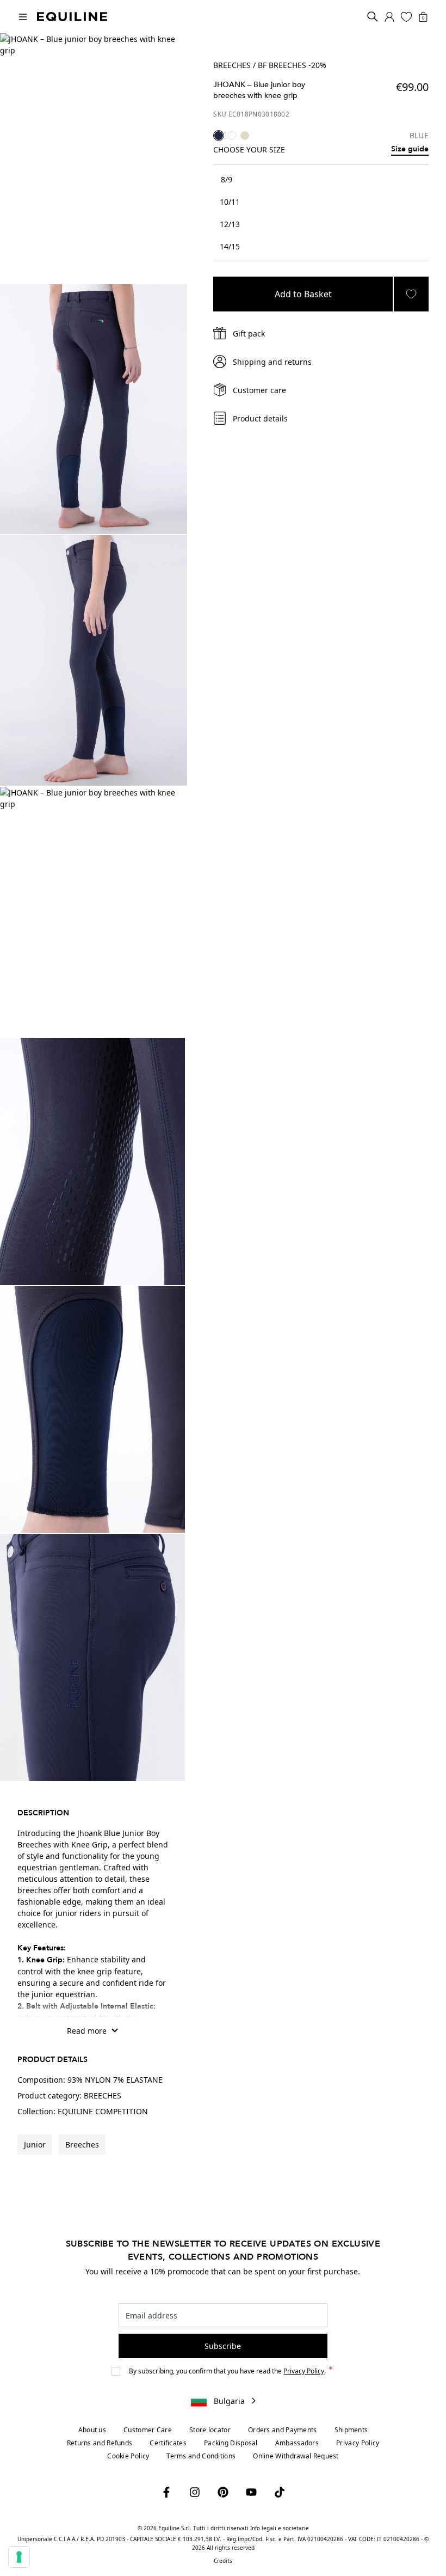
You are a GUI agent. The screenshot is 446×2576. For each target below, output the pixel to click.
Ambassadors (297, 2443)
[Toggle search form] (373, 17)
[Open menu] (23, 17)
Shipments (351, 2430)
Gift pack (249, 334)
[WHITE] (232, 136)
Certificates (168, 2443)
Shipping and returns (272, 362)
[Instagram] (195, 2492)
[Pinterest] (223, 2492)
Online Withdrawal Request (296, 2456)
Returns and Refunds (100, 2443)
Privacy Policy (304, 2371)
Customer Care (148, 2430)
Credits (223, 2561)
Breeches (82, 2144)
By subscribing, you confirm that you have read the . (228, 2371)
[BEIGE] (245, 136)
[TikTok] (280, 2492)
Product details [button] (260, 418)
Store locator (210, 2430)
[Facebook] (166, 2492)
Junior (35, 2144)
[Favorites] (406, 17)
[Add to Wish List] (411, 294)
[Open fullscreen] (94, 158)
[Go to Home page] (72, 17)
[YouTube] (251, 2492)
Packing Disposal (231, 2443)
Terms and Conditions (201, 2456)
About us (92, 2430)
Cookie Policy (128, 2456)
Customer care (259, 390)
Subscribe (223, 2346)
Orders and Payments (283, 2430)
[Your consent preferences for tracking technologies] (19, 2557)
